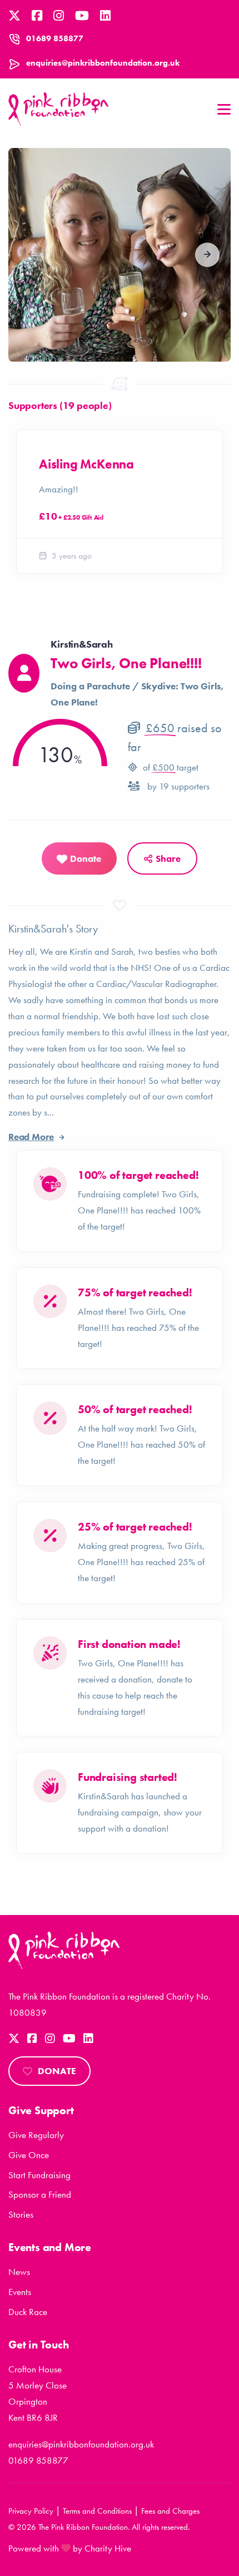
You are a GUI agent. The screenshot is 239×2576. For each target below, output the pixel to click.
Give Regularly (36, 2135)
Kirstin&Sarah (81, 644)
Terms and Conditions (97, 2511)
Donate (57, 2071)
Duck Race (28, 2312)
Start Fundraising (39, 2175)
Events (20, 2292)
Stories (21, 2214)
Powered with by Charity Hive (70, 2548)
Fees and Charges (170, 2511)
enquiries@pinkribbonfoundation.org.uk (103, 63)
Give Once (29, 2155)
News (19, 2272)
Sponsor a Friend (40, 2194)
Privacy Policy (31, 2511)
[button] (207, 255)
